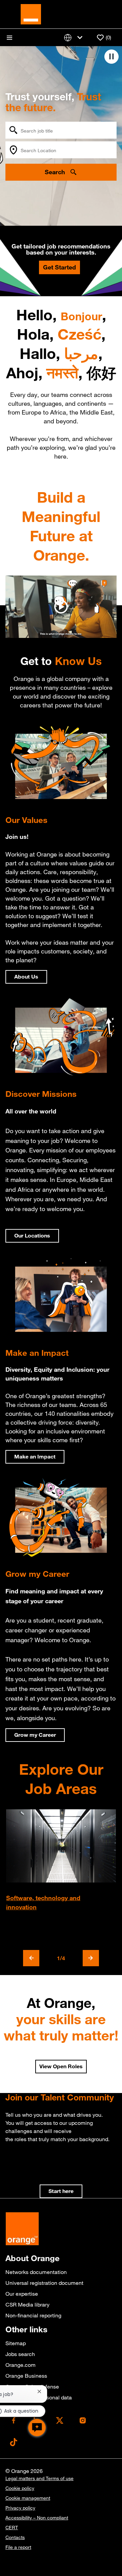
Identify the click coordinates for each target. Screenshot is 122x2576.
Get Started (59, 267)
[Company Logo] (31, 14)
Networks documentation (36, 2272)
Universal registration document (44, 2283)
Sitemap (16, 2343)
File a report (18, 2547)
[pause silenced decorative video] (111, 57)
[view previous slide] (31, 1958)
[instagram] (83, 2420)
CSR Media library (27, 2305)
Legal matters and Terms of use (39, 2478)
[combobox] (61, 130)
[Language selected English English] (75, 37)
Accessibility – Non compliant (37, 2518)
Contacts (15, 2537)
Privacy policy (20, 2508)
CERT (12, 2528)
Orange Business (26, 2376)
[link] (61, 2191)
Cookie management (28, 2498)
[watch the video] (61, 607)
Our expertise (22, 2294)
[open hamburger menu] (9, 38)
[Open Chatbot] (37, 2428)
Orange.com (21, 2365)
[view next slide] (91, 1958)
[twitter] (60, 2420)
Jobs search (20, 2354)
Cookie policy (20, 2488)
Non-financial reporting (33, 2315)
